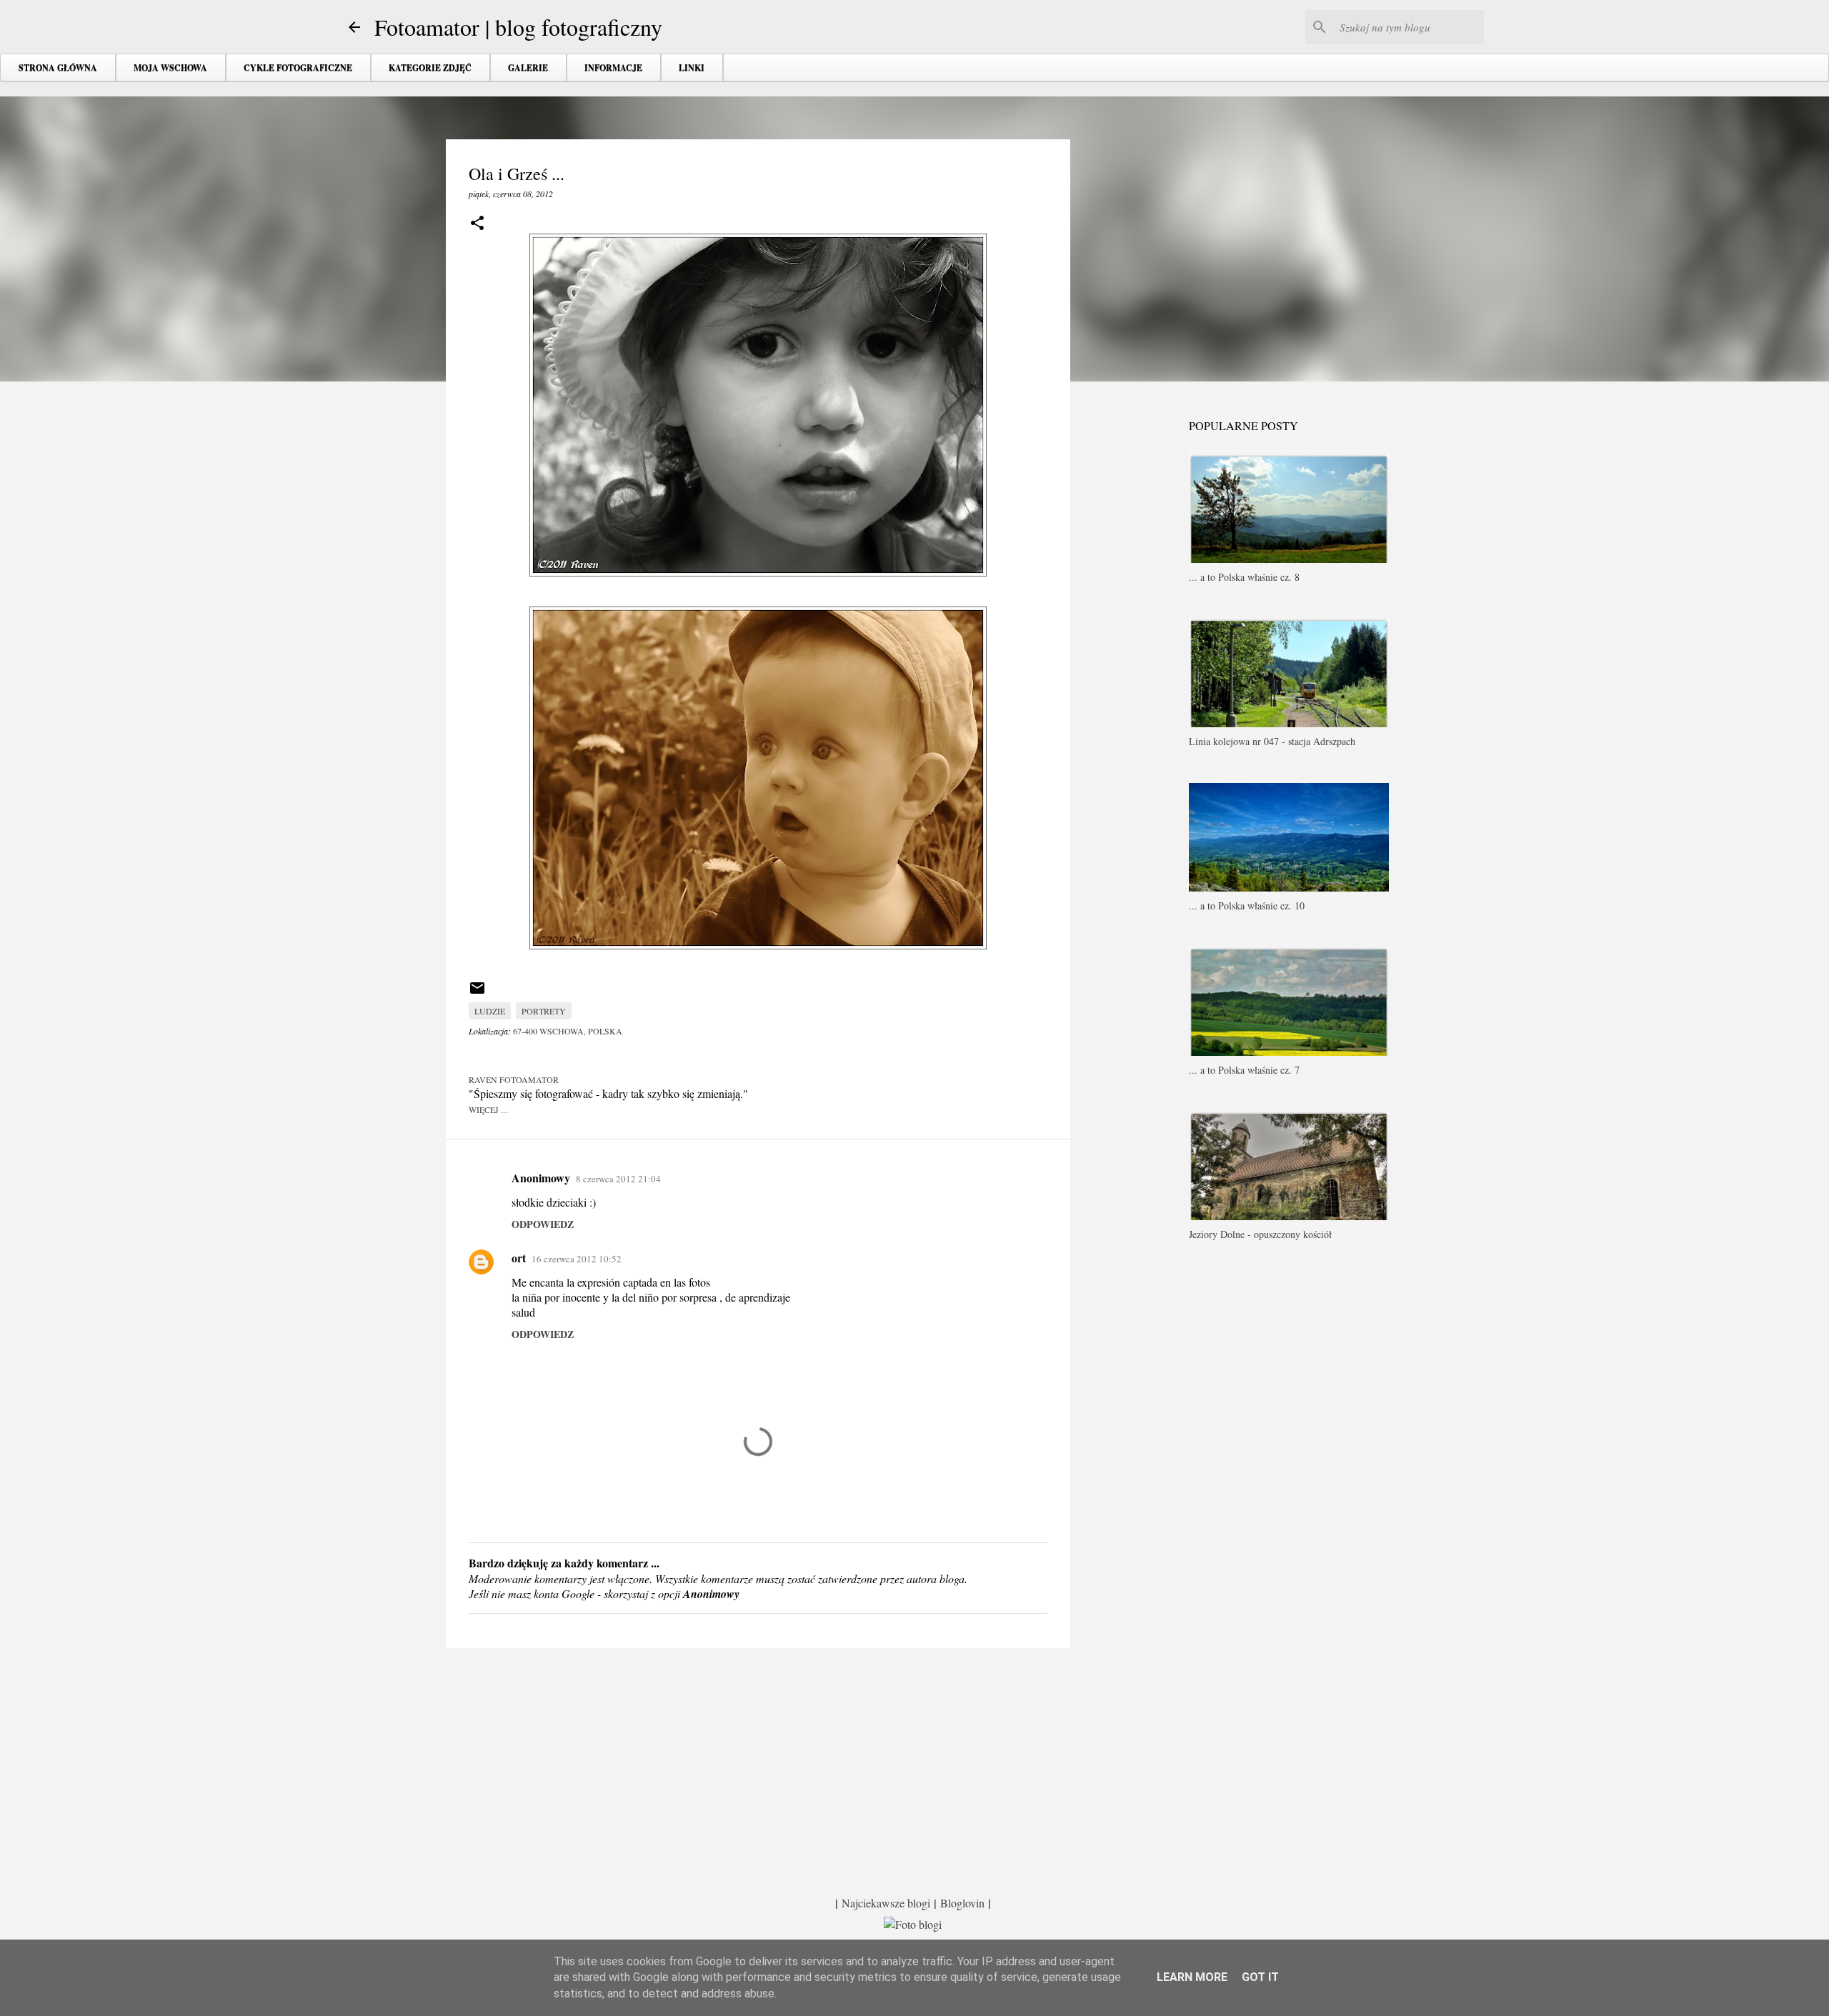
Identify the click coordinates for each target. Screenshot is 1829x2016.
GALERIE (528, 68)
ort (519, 1258)
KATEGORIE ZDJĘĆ (430, 68)
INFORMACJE (613, 68)
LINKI (692, 68)
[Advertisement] (758, 1770)
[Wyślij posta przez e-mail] (477, 993)
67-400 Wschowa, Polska (568, 1031)
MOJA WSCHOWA (170, 68)
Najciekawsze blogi (886, 1903)
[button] (477, 224)
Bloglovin (962, 1903)
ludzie (490, 1011)
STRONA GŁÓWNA (58, 68)
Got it (1260, 1977)
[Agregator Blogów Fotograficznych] (913, 1924)
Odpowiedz (543, 1224)
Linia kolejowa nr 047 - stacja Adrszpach (1272, 741)
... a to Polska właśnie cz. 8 (1244, 577)
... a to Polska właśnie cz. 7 (1244, 1070)
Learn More (1192, 1977)
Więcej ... (488, 1109)
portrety (544, 1011)
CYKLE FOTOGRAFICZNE (298, 68)
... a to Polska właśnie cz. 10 (1247, 905)
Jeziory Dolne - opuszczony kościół (1260, 1234)
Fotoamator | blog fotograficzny (518, 27)
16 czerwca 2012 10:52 (577, 1259)
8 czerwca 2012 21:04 (618, 1179)
